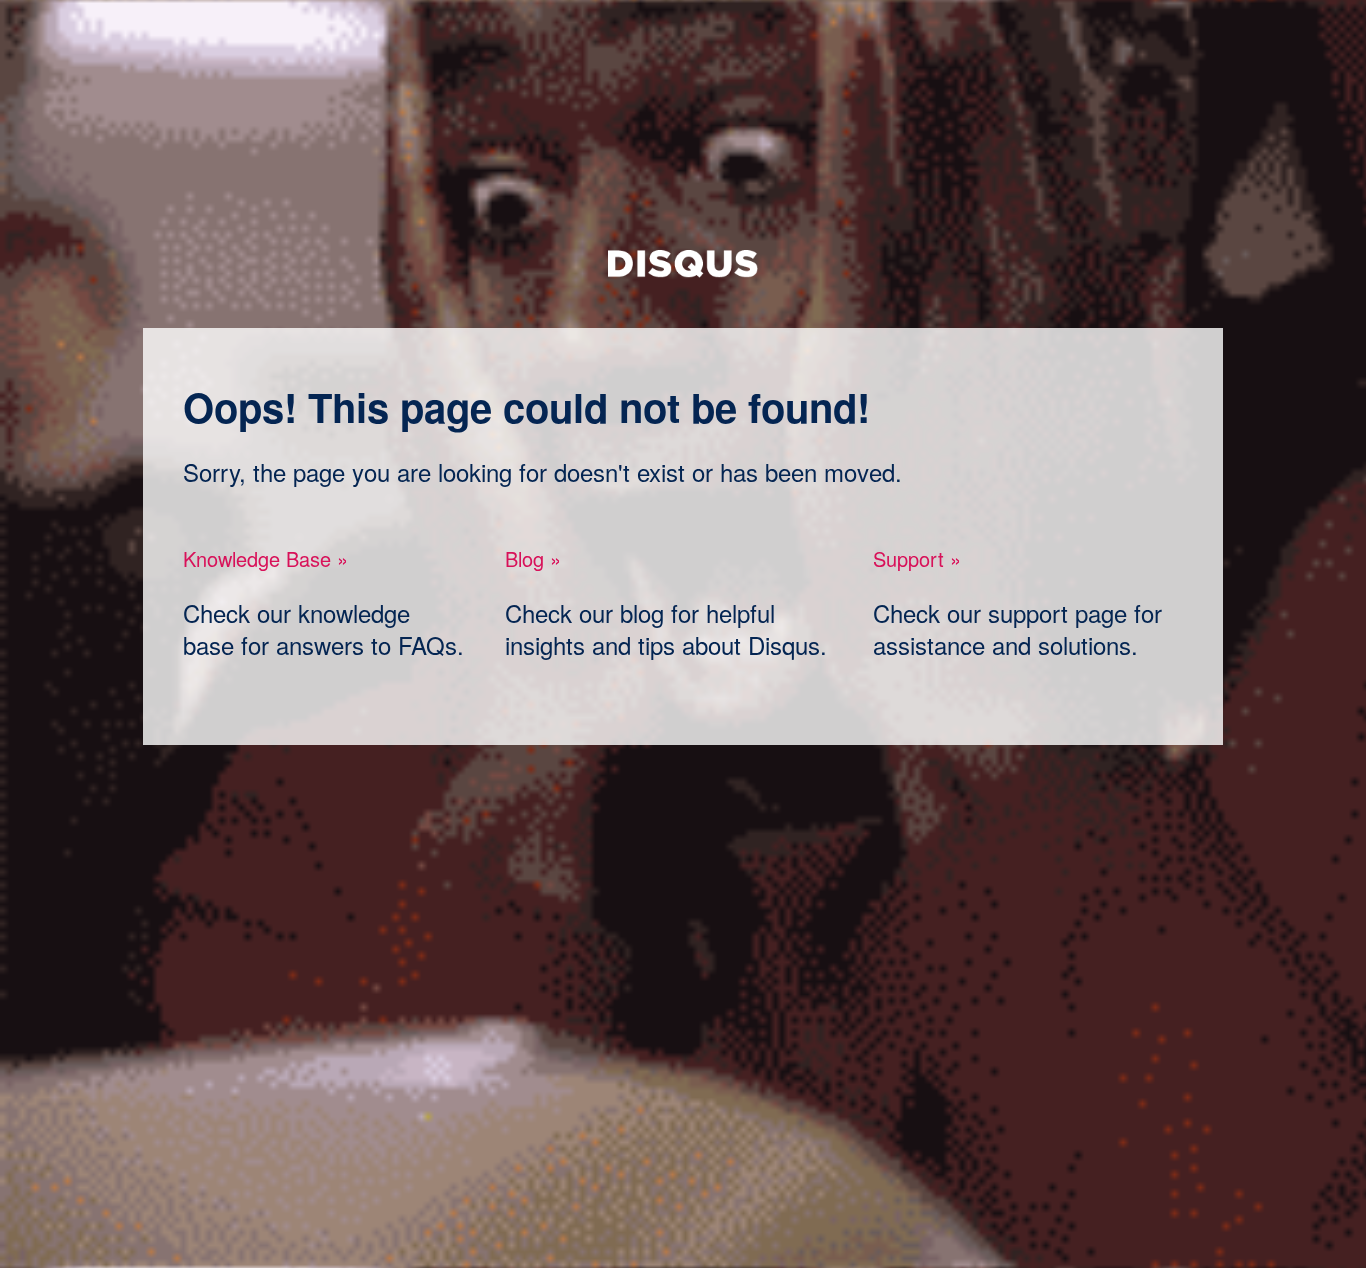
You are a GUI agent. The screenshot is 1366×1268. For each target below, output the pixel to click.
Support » (917, 558)
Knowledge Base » (265, 558)
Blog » (533, 558)
